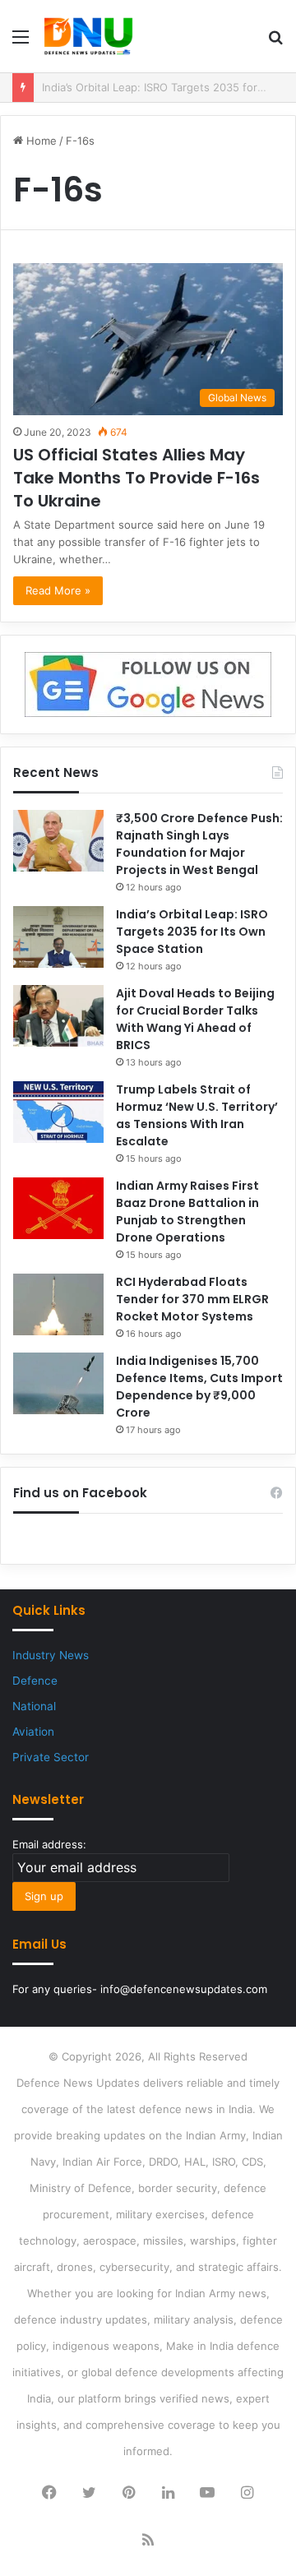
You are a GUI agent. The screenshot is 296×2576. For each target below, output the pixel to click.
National (34, 1706)
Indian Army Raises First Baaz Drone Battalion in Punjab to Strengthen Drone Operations (187, 1212)
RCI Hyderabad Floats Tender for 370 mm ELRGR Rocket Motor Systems (192, 1299)
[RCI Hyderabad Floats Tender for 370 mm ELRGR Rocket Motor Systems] (58, 1304)
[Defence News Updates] (88, 36)
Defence (35, 1681)
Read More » (58, 590)
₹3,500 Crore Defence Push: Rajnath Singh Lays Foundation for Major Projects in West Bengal (199, 844)
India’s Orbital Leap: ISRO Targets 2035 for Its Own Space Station (192, 932)
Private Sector (51, 1757)
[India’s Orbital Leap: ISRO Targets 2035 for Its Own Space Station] (58, 937)
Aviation (33, 1732)
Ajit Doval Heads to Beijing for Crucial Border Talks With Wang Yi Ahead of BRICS (195, 1019)
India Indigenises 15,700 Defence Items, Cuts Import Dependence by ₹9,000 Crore (199, 1387)
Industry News (51, 1655)
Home (40, 141)
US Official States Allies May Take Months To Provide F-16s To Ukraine (136, 478)
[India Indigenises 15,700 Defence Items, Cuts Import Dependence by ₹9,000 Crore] (58, 1383)
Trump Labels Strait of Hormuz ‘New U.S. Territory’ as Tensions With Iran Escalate (197, 1115)
